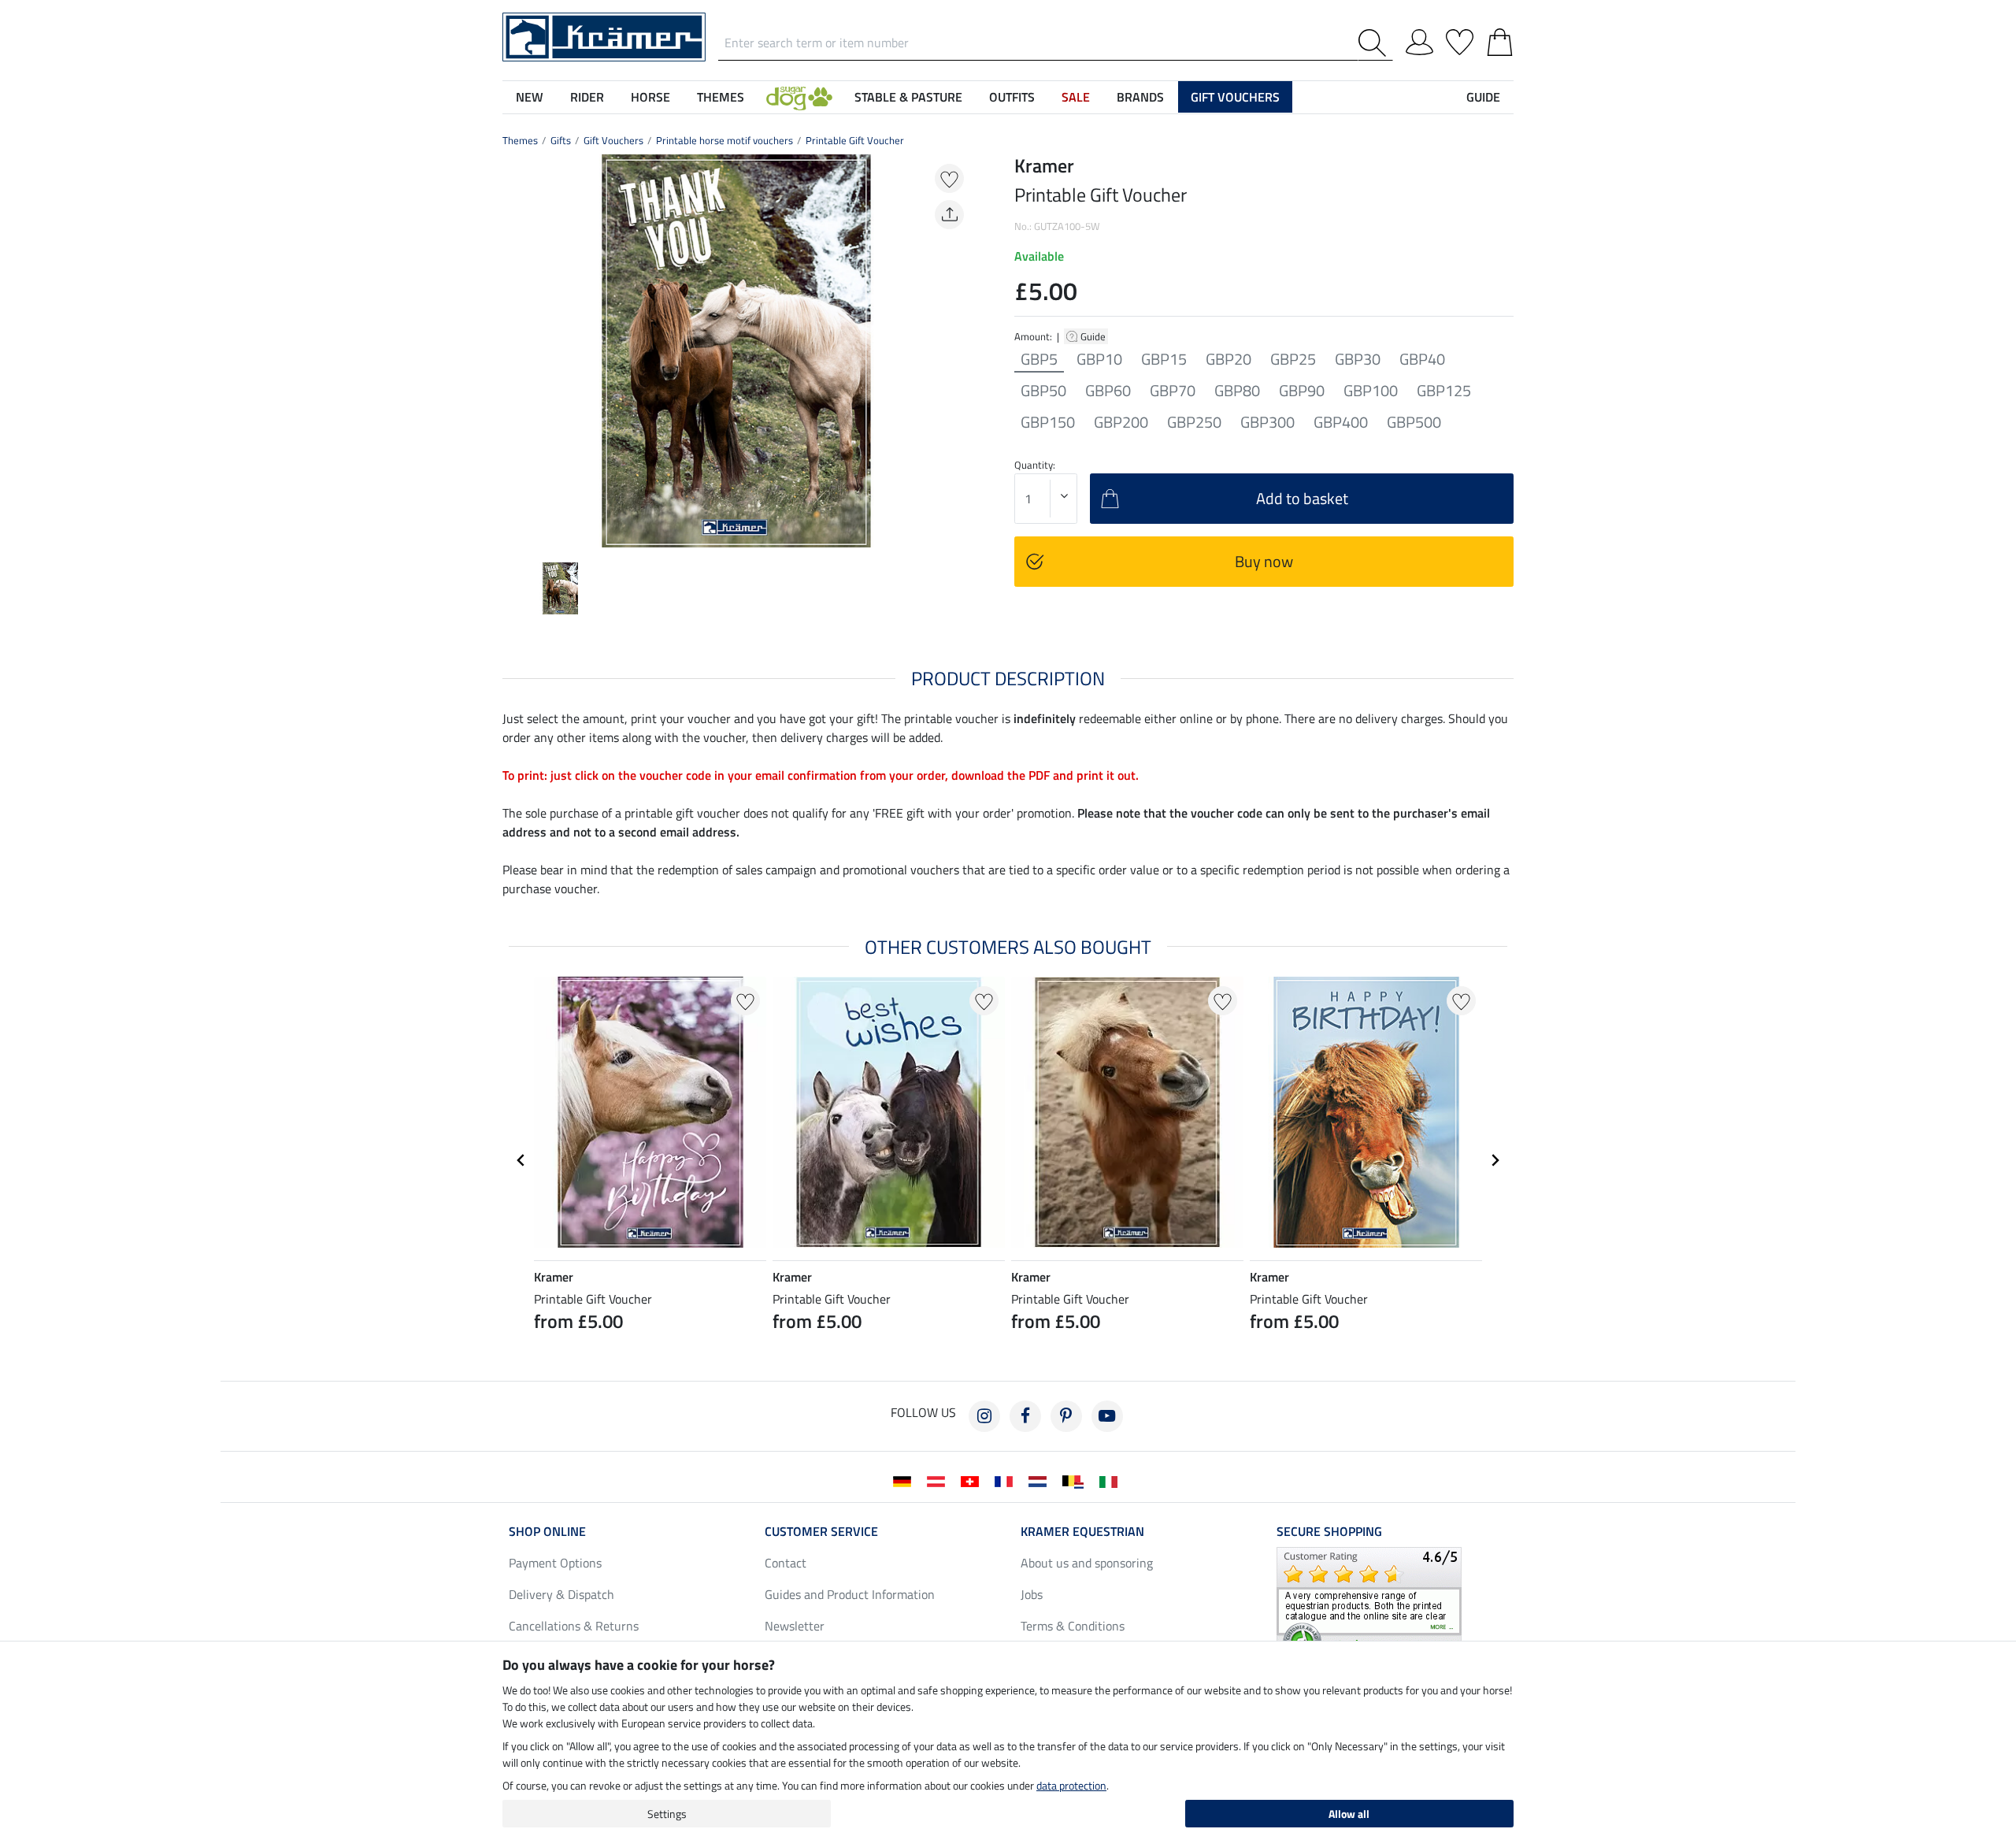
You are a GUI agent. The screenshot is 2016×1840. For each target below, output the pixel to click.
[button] (799, 97)
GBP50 (1043, 391)
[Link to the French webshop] (1007, 1480)
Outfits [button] (1012, 97)
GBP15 (1164, 359)
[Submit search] (1375, 43)
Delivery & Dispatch (561, 1594)
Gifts (561, 140)
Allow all (1349, 1814)
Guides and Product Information (850, 1594)
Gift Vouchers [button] (1235, 97)
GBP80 (1237, 391)
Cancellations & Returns (574, 1626)
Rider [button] (587, 97)
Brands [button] (1140, 97)
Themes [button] (721, 97)
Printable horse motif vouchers (724, 140)
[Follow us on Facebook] (1025, 1416)
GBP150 (1048, 422)
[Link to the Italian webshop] (1112, 1480)
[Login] (1419, 39)
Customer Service (821, 1531)
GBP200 (1121, 422)
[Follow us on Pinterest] (1066, 1416)
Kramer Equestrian (1082, 1531)
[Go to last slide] (521, 1160)
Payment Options (555, 1563)
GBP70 (1173, 391)
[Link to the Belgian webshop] (1076, 1480)
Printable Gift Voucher (855, 140)
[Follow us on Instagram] (984, 1416)
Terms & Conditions (1073, 1626)
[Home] (604, 35)
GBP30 (1358, 359)
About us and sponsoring (1087, 1563)
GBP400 (1341, 422)
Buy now (1264, 561)
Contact (786, 1563)
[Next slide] (958, 351)
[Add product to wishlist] (949, 178)
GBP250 (1194, 422)
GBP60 (1108, 391)
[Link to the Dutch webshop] (1041, 1480)
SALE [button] (1076, 97)
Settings (667, 1814)
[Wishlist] (1460, 39)
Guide (1094, 336)
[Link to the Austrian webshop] (939, 1480)
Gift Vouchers (613, 140)
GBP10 (1099, 359)
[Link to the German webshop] (905, 1480)
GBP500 (1414, 422)
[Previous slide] (515, 351)
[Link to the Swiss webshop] (973, 1480)
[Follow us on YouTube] (1107, 1416)
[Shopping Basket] (1500, 39)
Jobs (1032, 1594)
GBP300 (1267, 422)
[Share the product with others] (949, 215)
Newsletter (795, 1626)
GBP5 (1039, 359)
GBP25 (1293, 359)
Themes (520, 140)
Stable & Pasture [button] (908, 97)
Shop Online (547, 1531)
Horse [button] (650, 97)
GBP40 (1422, 359)
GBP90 (1302, 391)
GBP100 (1371, 391)
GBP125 (1444, 391)
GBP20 (1228, 359)
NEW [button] (530, 97)
